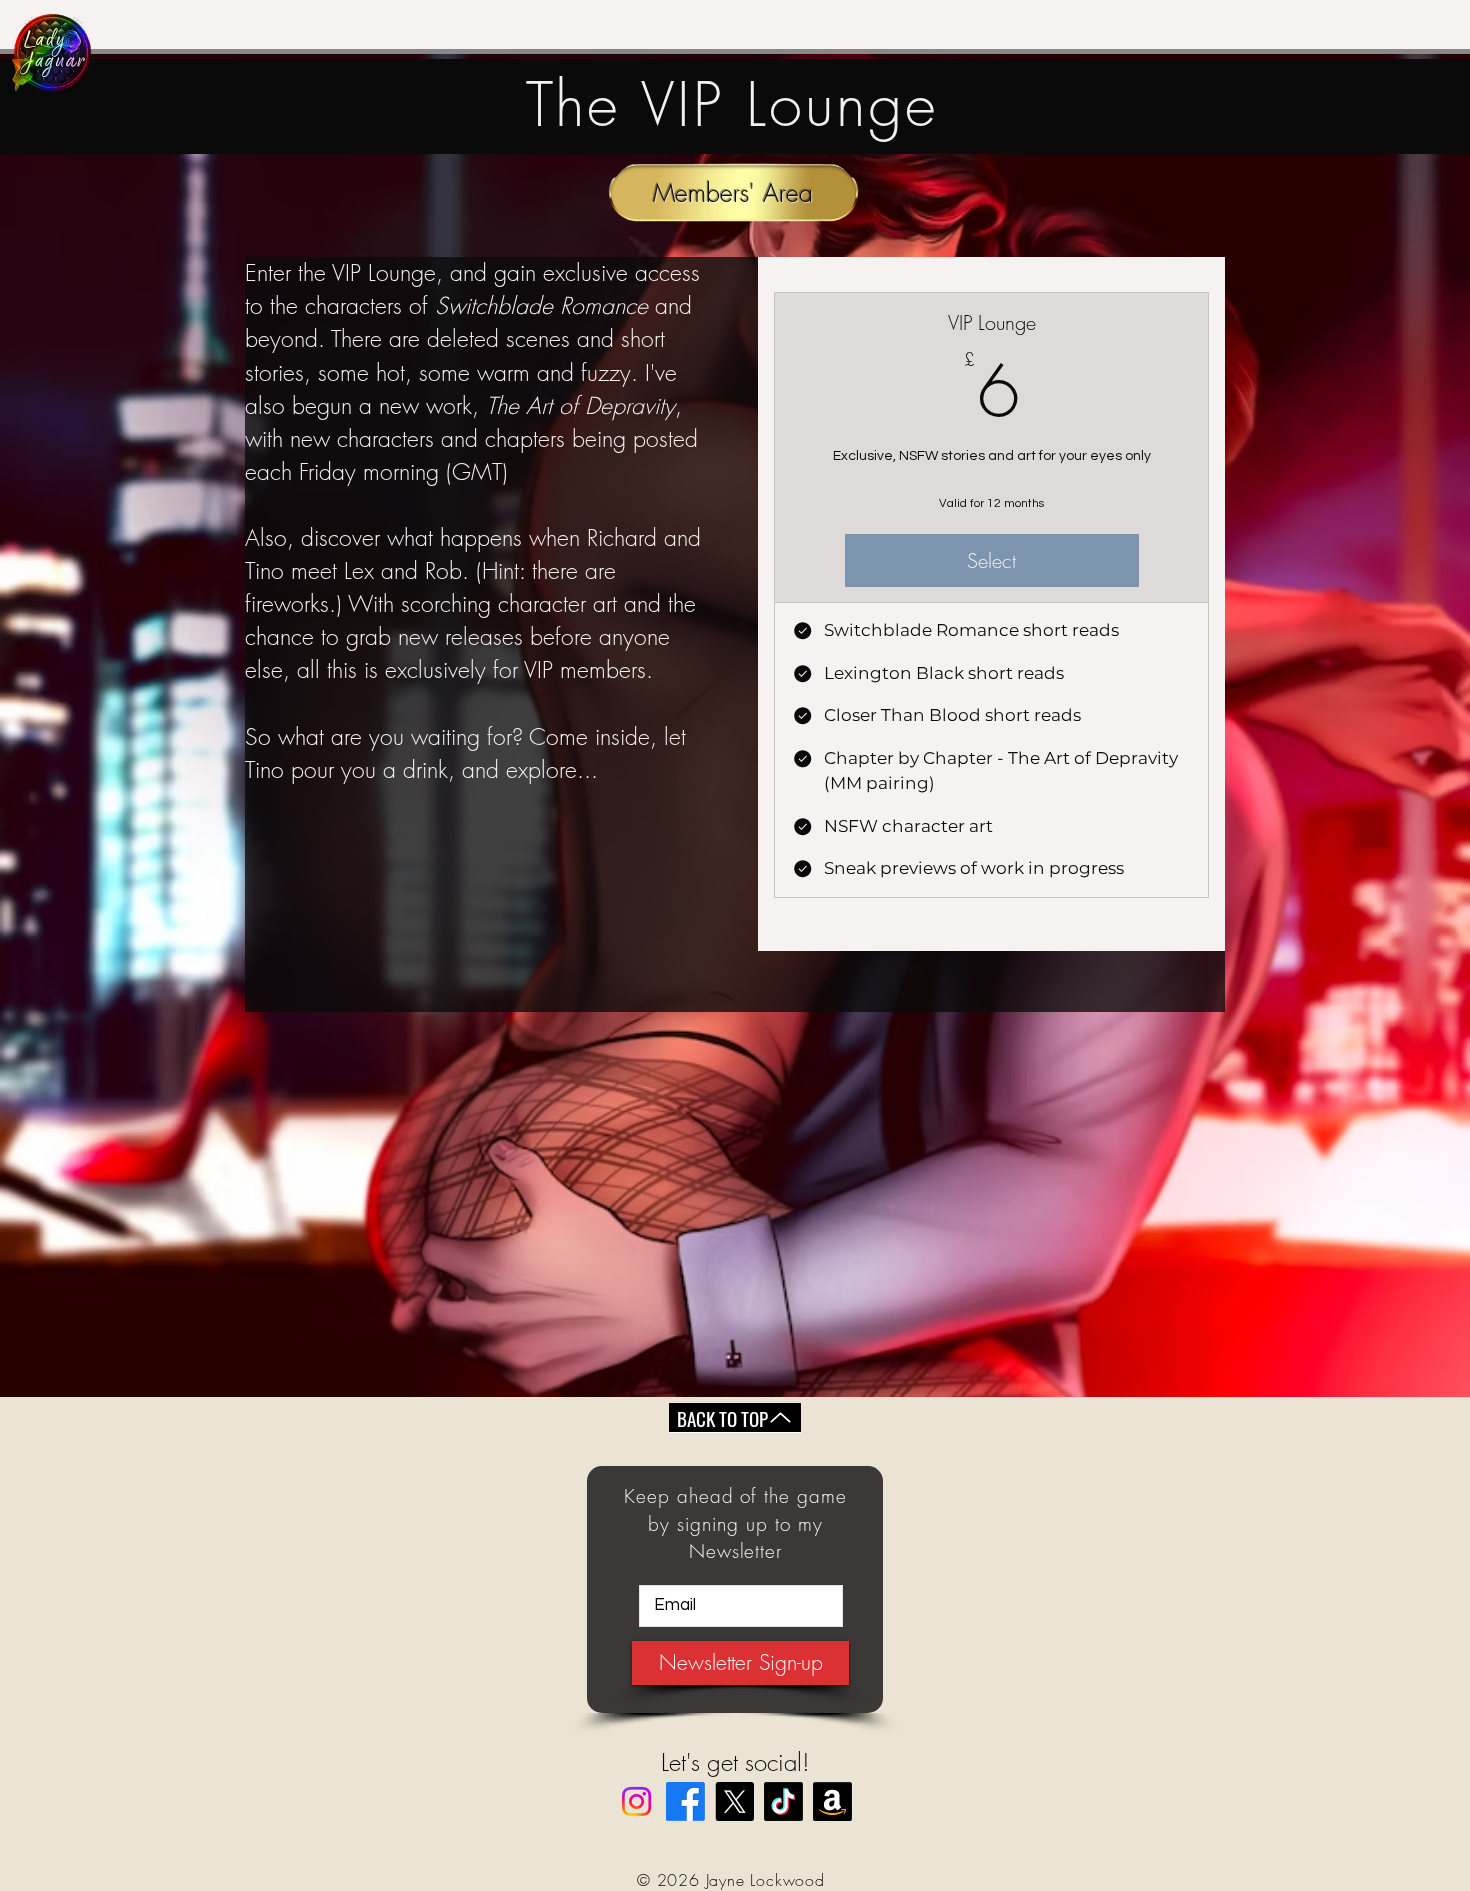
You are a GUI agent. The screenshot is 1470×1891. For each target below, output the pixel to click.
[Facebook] (685, 1801)
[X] (734, 1801)
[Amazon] (832, 1801)
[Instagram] (636, 1801)
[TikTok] (783, 1801)
